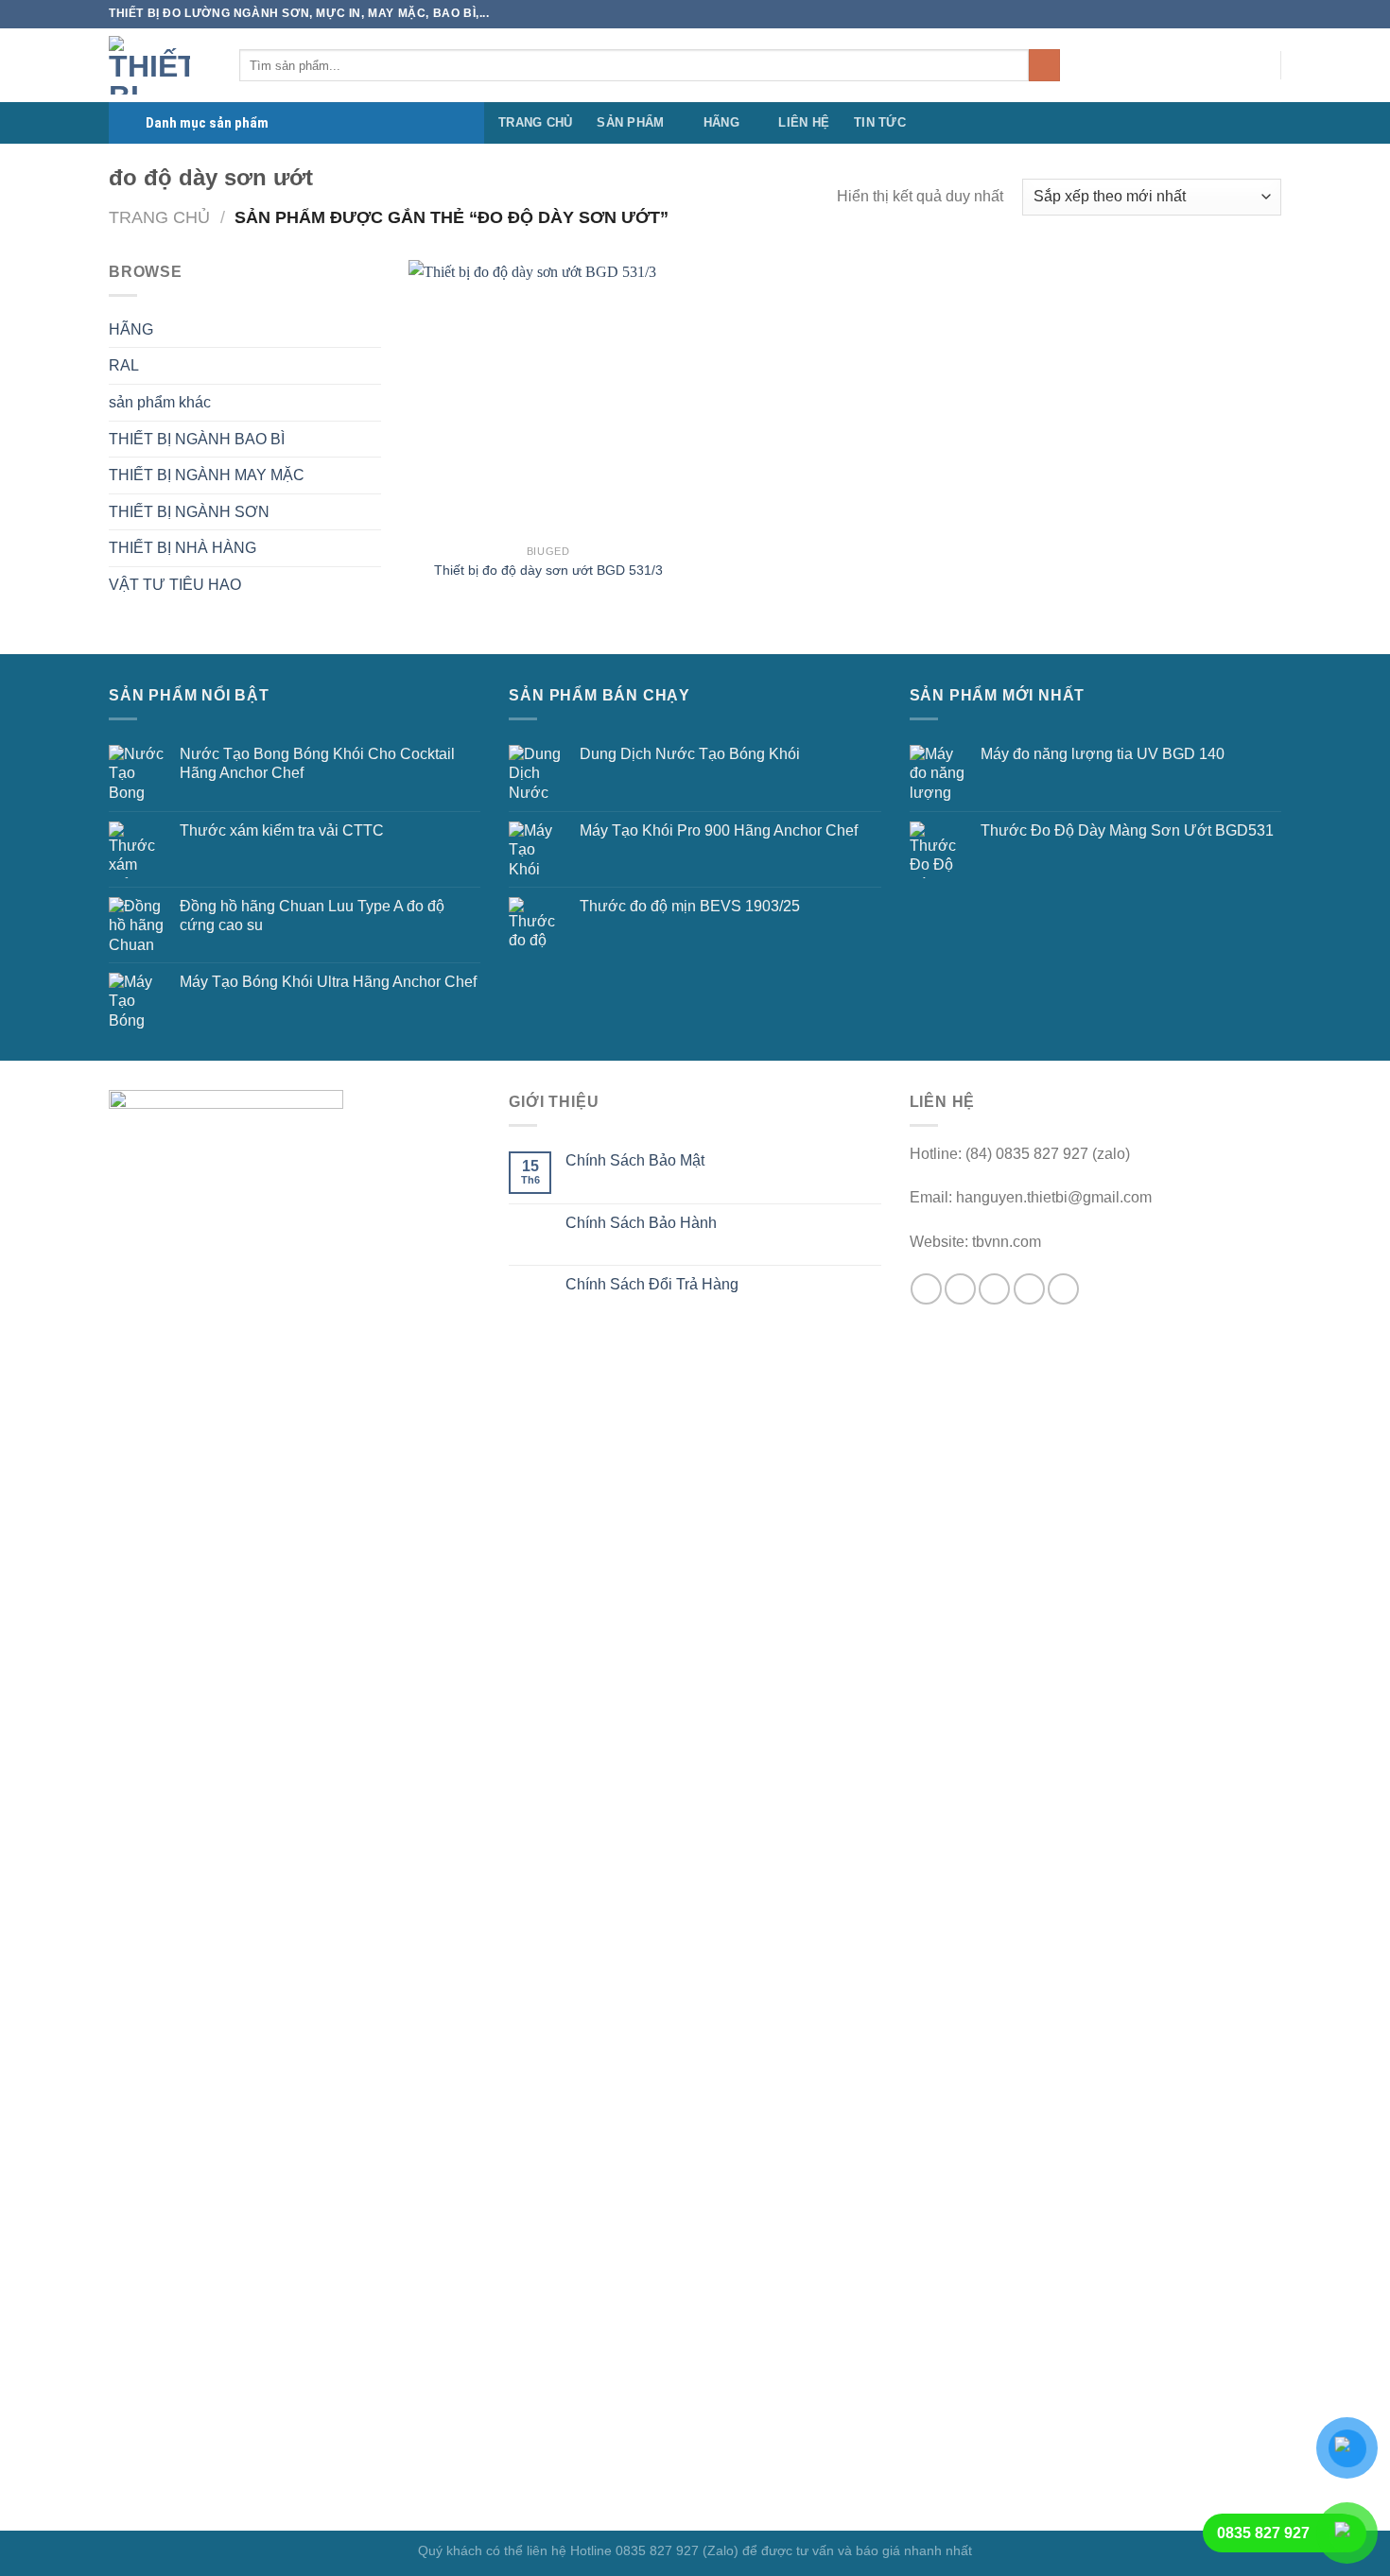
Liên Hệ (804, 122)
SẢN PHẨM (630, 122)
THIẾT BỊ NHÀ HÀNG (182, 548)
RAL (124, 365)
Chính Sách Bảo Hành (641, 1223)
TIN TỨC (880, 122)
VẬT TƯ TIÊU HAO (175, 585)
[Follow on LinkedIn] (1254, 65)
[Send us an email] (1180, 65)
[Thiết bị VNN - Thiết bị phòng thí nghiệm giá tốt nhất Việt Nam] (160, 65)
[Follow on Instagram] (1131, 65)
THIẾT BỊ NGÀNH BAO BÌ (197, 439)
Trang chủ (159, 217)
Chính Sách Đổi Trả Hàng (652, 1284)
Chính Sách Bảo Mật (635, 1160)
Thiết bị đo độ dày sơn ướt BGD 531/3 (548, 570)
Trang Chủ (535, 122)
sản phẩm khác (160, 402)
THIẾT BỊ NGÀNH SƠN (189, 512)
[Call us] (1205, 65)
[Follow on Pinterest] (1229, 65)
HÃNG (721, 122)
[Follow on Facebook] (1106, 65)
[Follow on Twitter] (1155, 65)
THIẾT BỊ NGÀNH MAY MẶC (207, 475)
